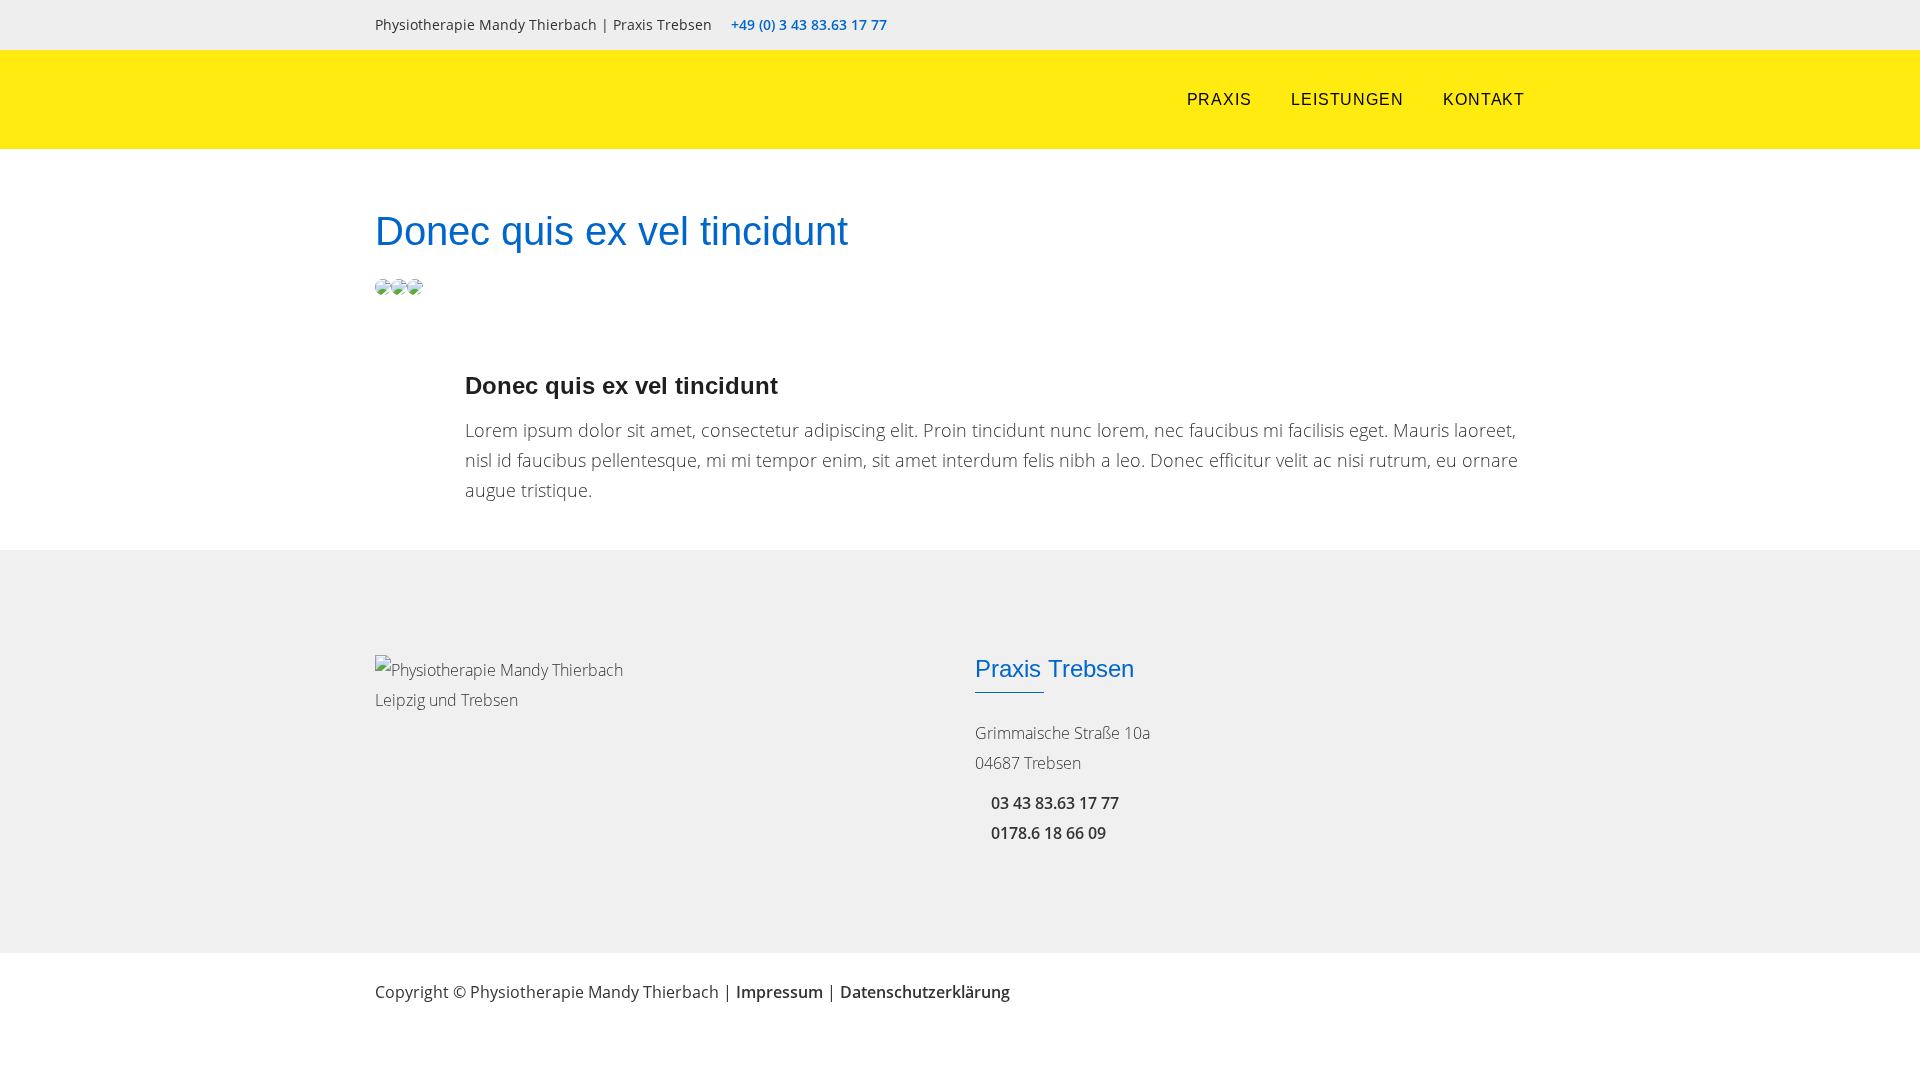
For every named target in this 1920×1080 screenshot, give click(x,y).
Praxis (1219, 99)
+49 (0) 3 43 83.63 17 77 (809, 25)
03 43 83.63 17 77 (1055, 803)
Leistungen (1347, 99)
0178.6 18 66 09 (1048, 833)
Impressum (779, 992)
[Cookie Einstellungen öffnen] (44, 1053)
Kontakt (1484, 99)
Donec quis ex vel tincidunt (621, 385)
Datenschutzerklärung (925, 992)
